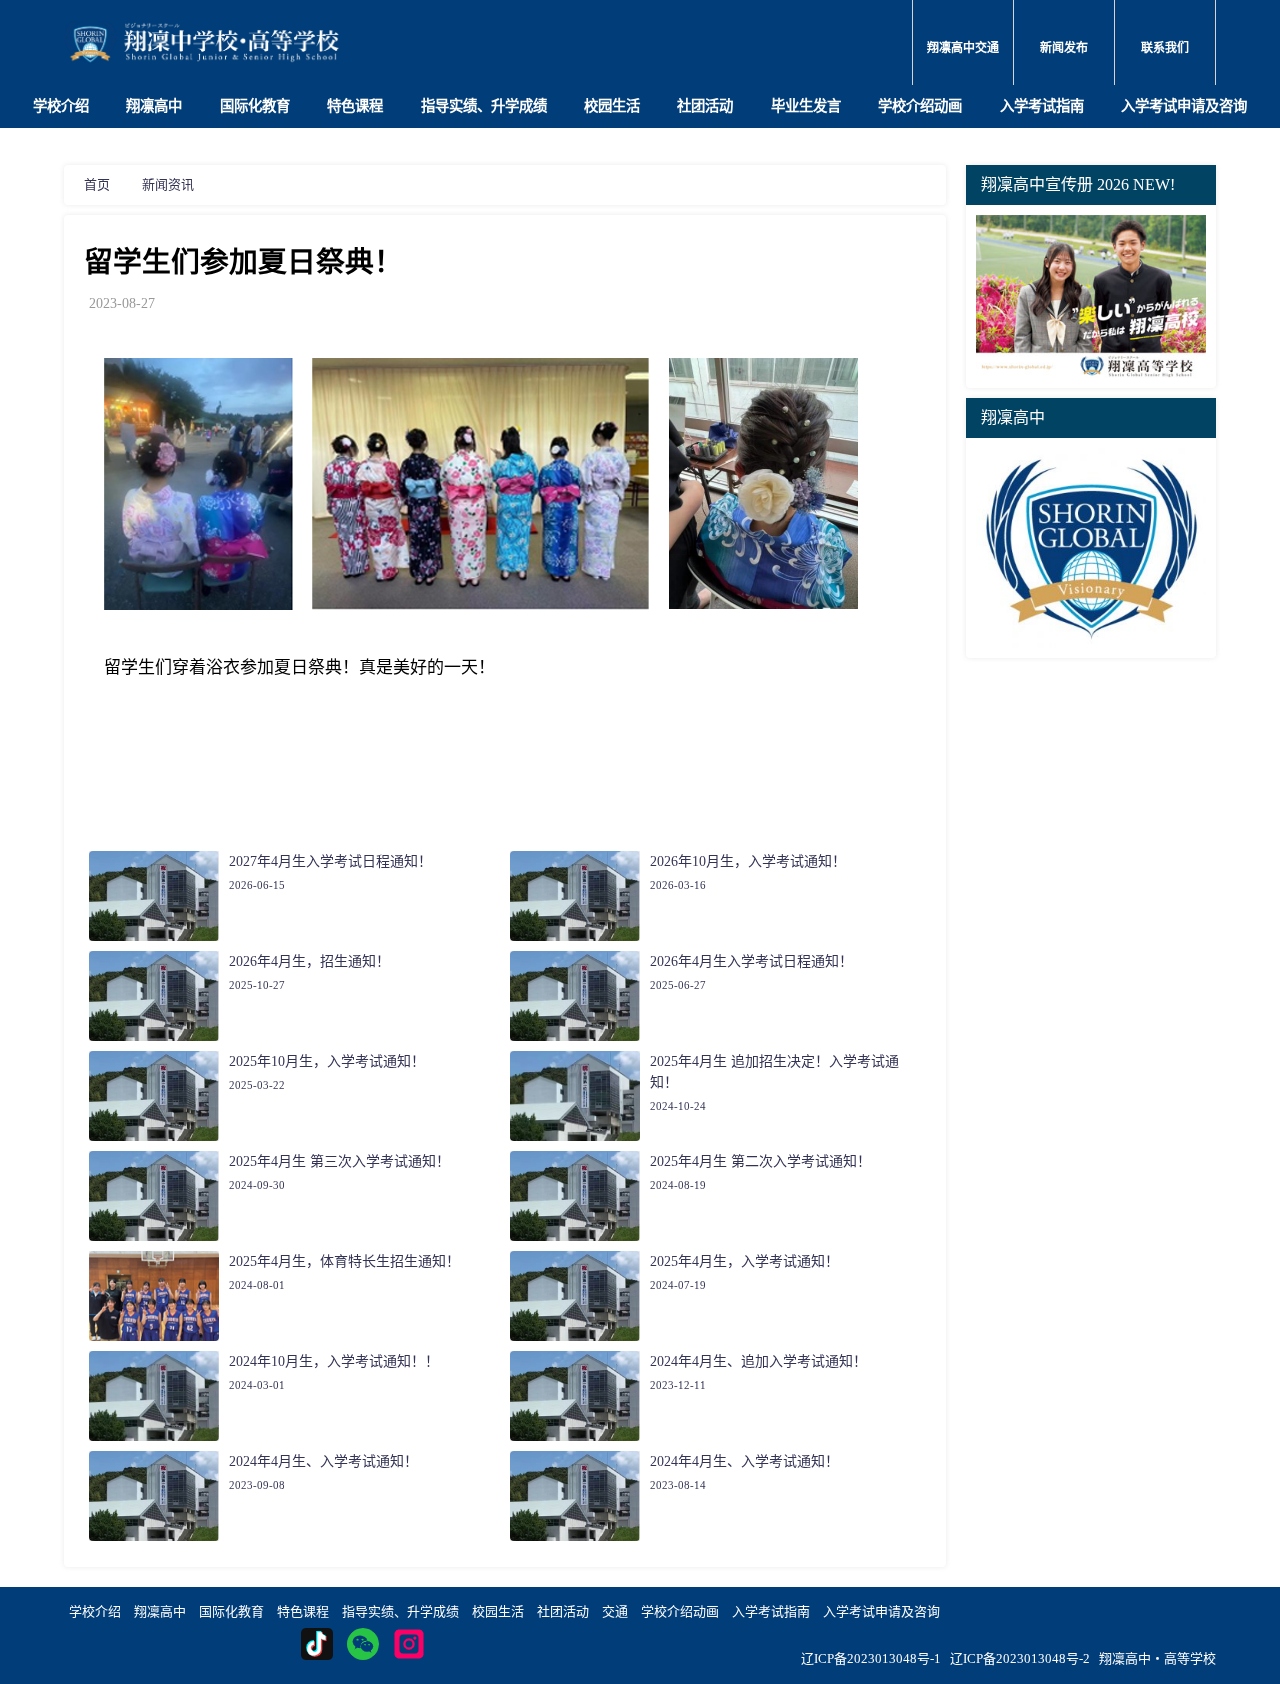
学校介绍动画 (920, 106)
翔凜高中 (160, 1611)
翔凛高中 (154, 106)
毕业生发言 (806, 106)
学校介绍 (61, 106)
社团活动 (705, 106)
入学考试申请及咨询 (1184, 106)
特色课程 (355, 106)
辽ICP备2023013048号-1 (871, 1658)
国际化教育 (255, 106)
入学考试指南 (1042, 106)
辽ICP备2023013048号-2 (1020, 1658)
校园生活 (612, 106)
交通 (615, 1611)
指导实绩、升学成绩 (484, 106)
